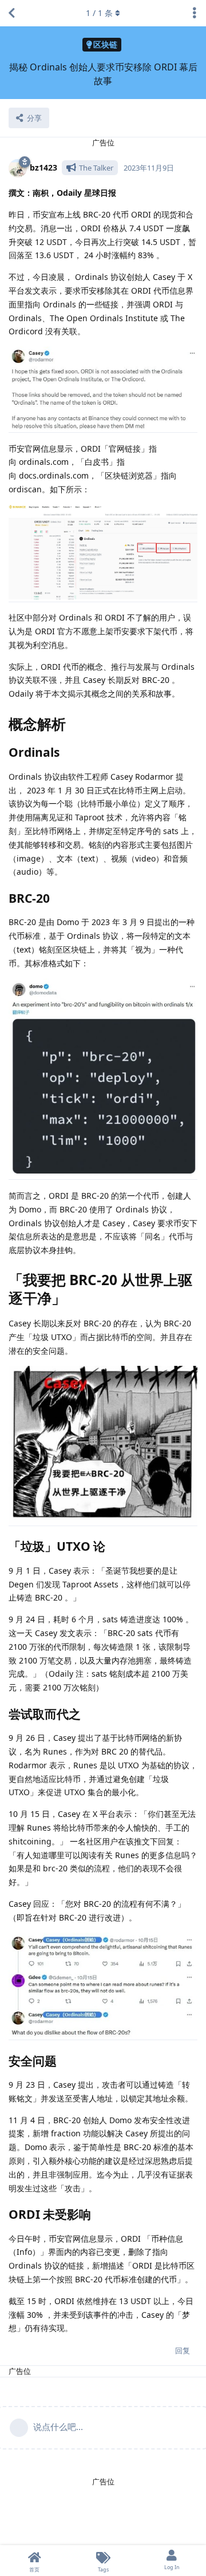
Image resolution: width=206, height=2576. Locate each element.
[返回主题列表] (11, 13)
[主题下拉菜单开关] (195, 13)
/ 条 (99, 13)
